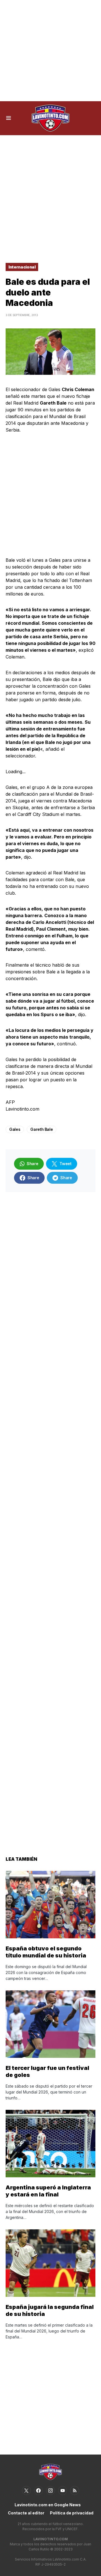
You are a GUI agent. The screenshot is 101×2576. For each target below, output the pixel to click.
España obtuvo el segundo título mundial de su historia (46, 1952)
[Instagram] (50, 2491)
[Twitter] (26, 2491)
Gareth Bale (42, 1129)
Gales (15, 1129)
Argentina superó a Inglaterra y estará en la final (48, 2191)
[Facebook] (38, 2491)
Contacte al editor (26, 2513)
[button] (9, 118)
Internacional (22, 267)
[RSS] (75, 2491)
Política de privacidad (72, 2513)
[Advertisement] (50, 51)
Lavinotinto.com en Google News (48, 2505)
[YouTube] (63, 2491)
